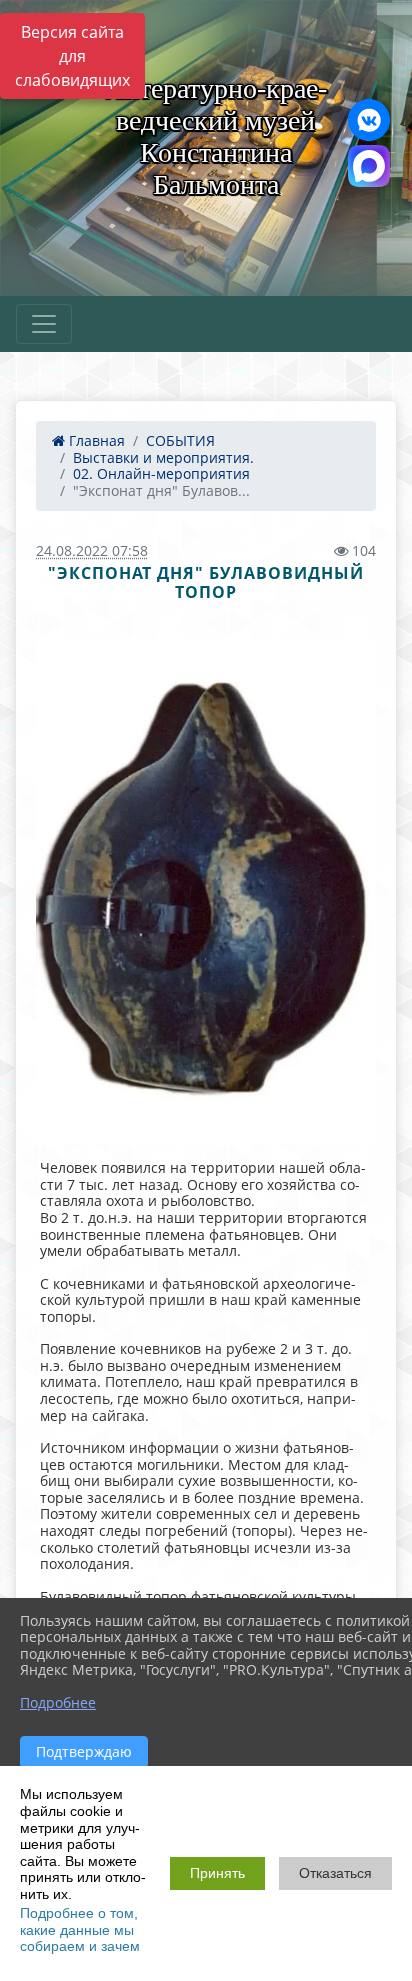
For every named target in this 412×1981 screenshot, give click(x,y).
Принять (217, 1873)
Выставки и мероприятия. (163, 457)
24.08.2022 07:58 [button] (92, 550)
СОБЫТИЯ (180, 440)
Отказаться (335, 1873)
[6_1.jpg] (206, 893)
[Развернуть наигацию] (44, 324)
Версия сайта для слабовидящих (72, 56)
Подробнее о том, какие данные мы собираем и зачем (80, 1929)
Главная (95, 440)
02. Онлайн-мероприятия (161, 473)
